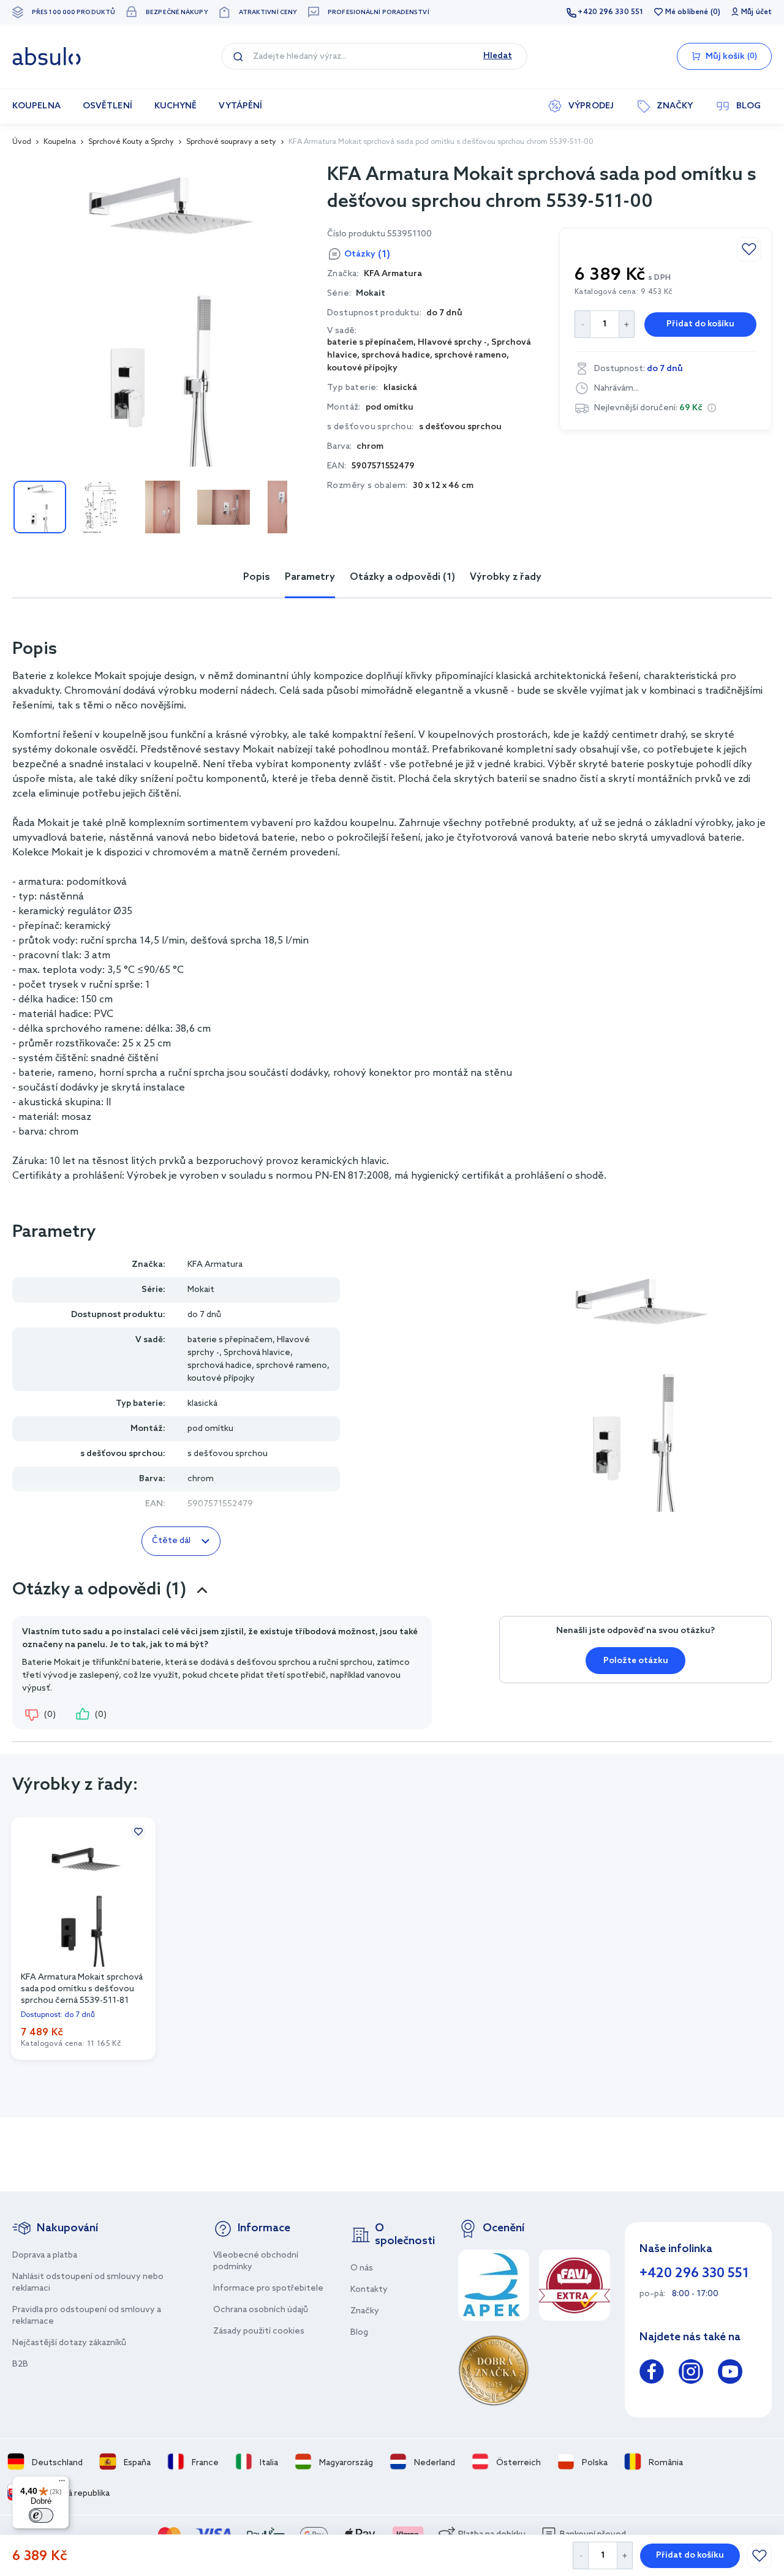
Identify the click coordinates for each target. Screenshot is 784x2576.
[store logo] (47, 56)
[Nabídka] (62, 2484)
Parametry (310, 577)
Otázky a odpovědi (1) (402, 577)
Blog (359, 2333)
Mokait (371, 294)
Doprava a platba (45, 2255)
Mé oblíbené (687, 12)
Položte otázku (636, 1661)
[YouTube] (730, 2374)
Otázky (367, 254)
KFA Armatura (215, 1265)
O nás (362, 2268)
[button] (712, 408)
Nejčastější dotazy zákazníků (69, 2343)
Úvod (22, 142)
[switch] (41, 2515)
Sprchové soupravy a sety (231, 142)
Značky (365, 2311)
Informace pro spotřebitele (268, 2289)
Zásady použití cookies (259, 2331)
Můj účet (756, 12)
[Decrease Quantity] (580, 2555)
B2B (20, 2364)
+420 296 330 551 (610, 12)
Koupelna (60, 142)
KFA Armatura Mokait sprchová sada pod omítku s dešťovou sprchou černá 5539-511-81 (82, 1988)
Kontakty (369, 2290)
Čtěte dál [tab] (171, 1541)
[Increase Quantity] (625, 2555)
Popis (257, 577)
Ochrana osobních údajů (261, 2310)
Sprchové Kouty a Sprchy (131, 142)
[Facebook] (652, 2374)
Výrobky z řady (506, 577)
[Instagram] (691, 2374)
